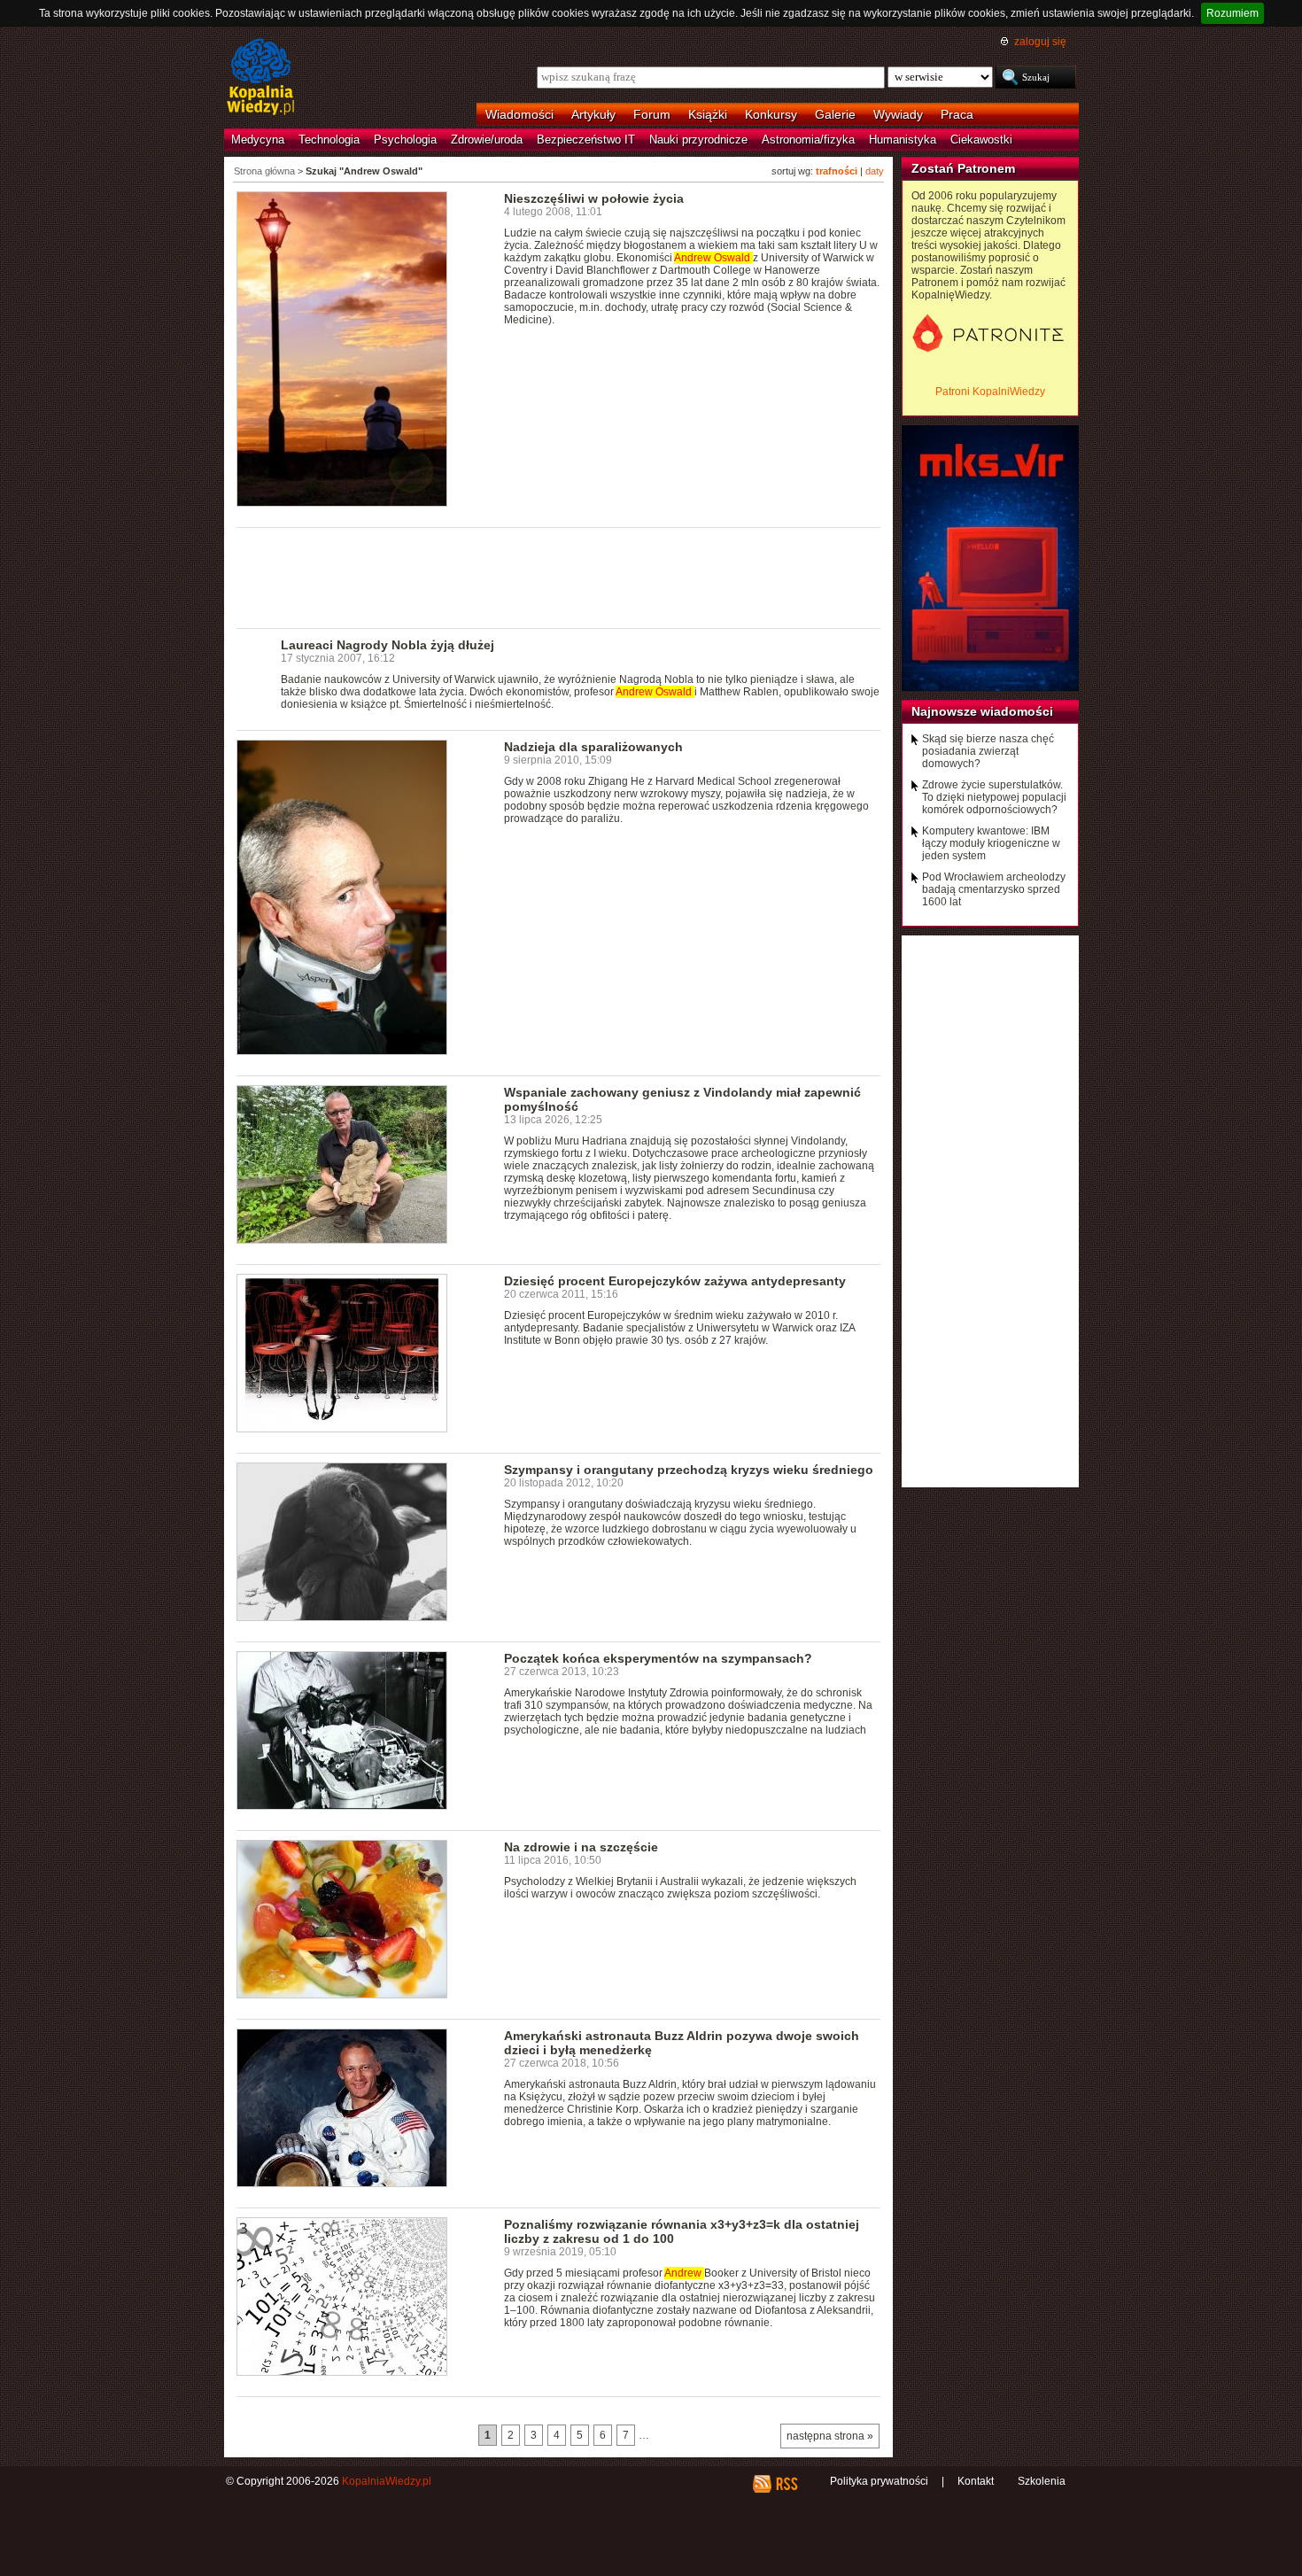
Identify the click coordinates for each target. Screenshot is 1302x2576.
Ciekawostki (981, 140)
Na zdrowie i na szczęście (581, 1847)
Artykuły (593, 114)
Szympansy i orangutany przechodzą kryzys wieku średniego (689, 1470)
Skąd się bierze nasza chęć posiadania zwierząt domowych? (988, 751)
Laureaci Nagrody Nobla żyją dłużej (387, 645)
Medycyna (258, 140)
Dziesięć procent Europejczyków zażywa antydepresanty (675, 1281)
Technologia (329, 140)
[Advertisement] (559, 577)
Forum (652, 114)
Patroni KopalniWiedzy (990, 392)
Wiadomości (519, 114)
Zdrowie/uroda (487, 140)
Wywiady (898, 114)
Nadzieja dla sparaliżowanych (593, 747)
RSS (786, 2484)
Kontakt (976, 2481)
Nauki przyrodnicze (698, 140)
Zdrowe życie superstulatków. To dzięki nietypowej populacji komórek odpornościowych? (994, 797)
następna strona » (830, 2436)
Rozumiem (1232, 13)
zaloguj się (1040, 42)
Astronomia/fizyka (808, 140)
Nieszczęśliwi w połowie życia (594, 198)
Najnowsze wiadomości (982, 711)
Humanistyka (903, 140)
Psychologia (405, 140)
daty (875, 171)
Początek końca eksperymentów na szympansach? (658, 1658)
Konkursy (771, 114)
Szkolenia (1042, 2481)
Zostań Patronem (963, 168)
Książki (708, 114)
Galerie (835, 114)
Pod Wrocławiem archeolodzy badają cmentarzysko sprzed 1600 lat (994, 889)
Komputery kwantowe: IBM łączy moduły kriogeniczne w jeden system (991, 843)
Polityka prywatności (879, 2481)
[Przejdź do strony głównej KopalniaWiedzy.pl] (261, 78)
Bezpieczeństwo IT (586, 140)
